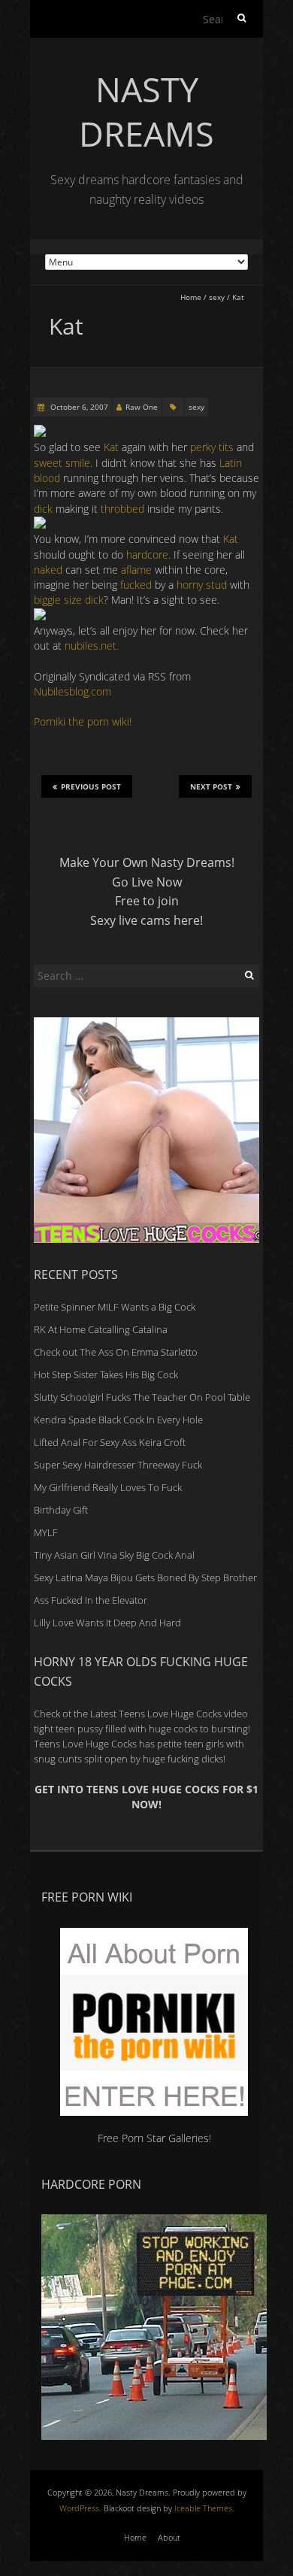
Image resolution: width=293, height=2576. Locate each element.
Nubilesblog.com (72, 691)
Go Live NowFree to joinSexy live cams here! (146, 901)
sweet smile (62, 463)
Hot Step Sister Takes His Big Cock (106, 1374)
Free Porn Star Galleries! (154, 2138)
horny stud (202, 585)
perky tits (213, 447)
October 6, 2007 (78, 407)
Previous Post (91, 786)
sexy (217, 297)
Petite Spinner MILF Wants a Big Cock (115, 1307)
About (169, 2537)
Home (191, 297)
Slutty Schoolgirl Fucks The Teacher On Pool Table (142, 1397)
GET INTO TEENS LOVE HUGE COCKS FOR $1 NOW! (146, 1797)
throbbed (124, 509)
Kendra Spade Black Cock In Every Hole (118, 1420)
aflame (135, 570)
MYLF (46, 1532)
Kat (111, 447)
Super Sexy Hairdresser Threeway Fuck (118, 1465)
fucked (136, 585)
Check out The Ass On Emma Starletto (116, 1352)
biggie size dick (69, 600)
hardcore (146, 555)
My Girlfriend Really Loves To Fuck (108, 1487)
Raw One (142, 407)
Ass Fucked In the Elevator (91, 1600)
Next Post (211, 786)
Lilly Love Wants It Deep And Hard (107, 1623)
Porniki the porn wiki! (83, 721)
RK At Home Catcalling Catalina (101, 1329)
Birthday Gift (61, 1510)
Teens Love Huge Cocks (85, 1744)
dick (45, 509)
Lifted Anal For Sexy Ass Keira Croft (110, 1442)
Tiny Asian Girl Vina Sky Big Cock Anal (114, 1555)
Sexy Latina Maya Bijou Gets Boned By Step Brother (145, 1577)
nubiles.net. (92, 646)
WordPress (79, 2508)
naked (50, 570)
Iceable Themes (203, 2508)
